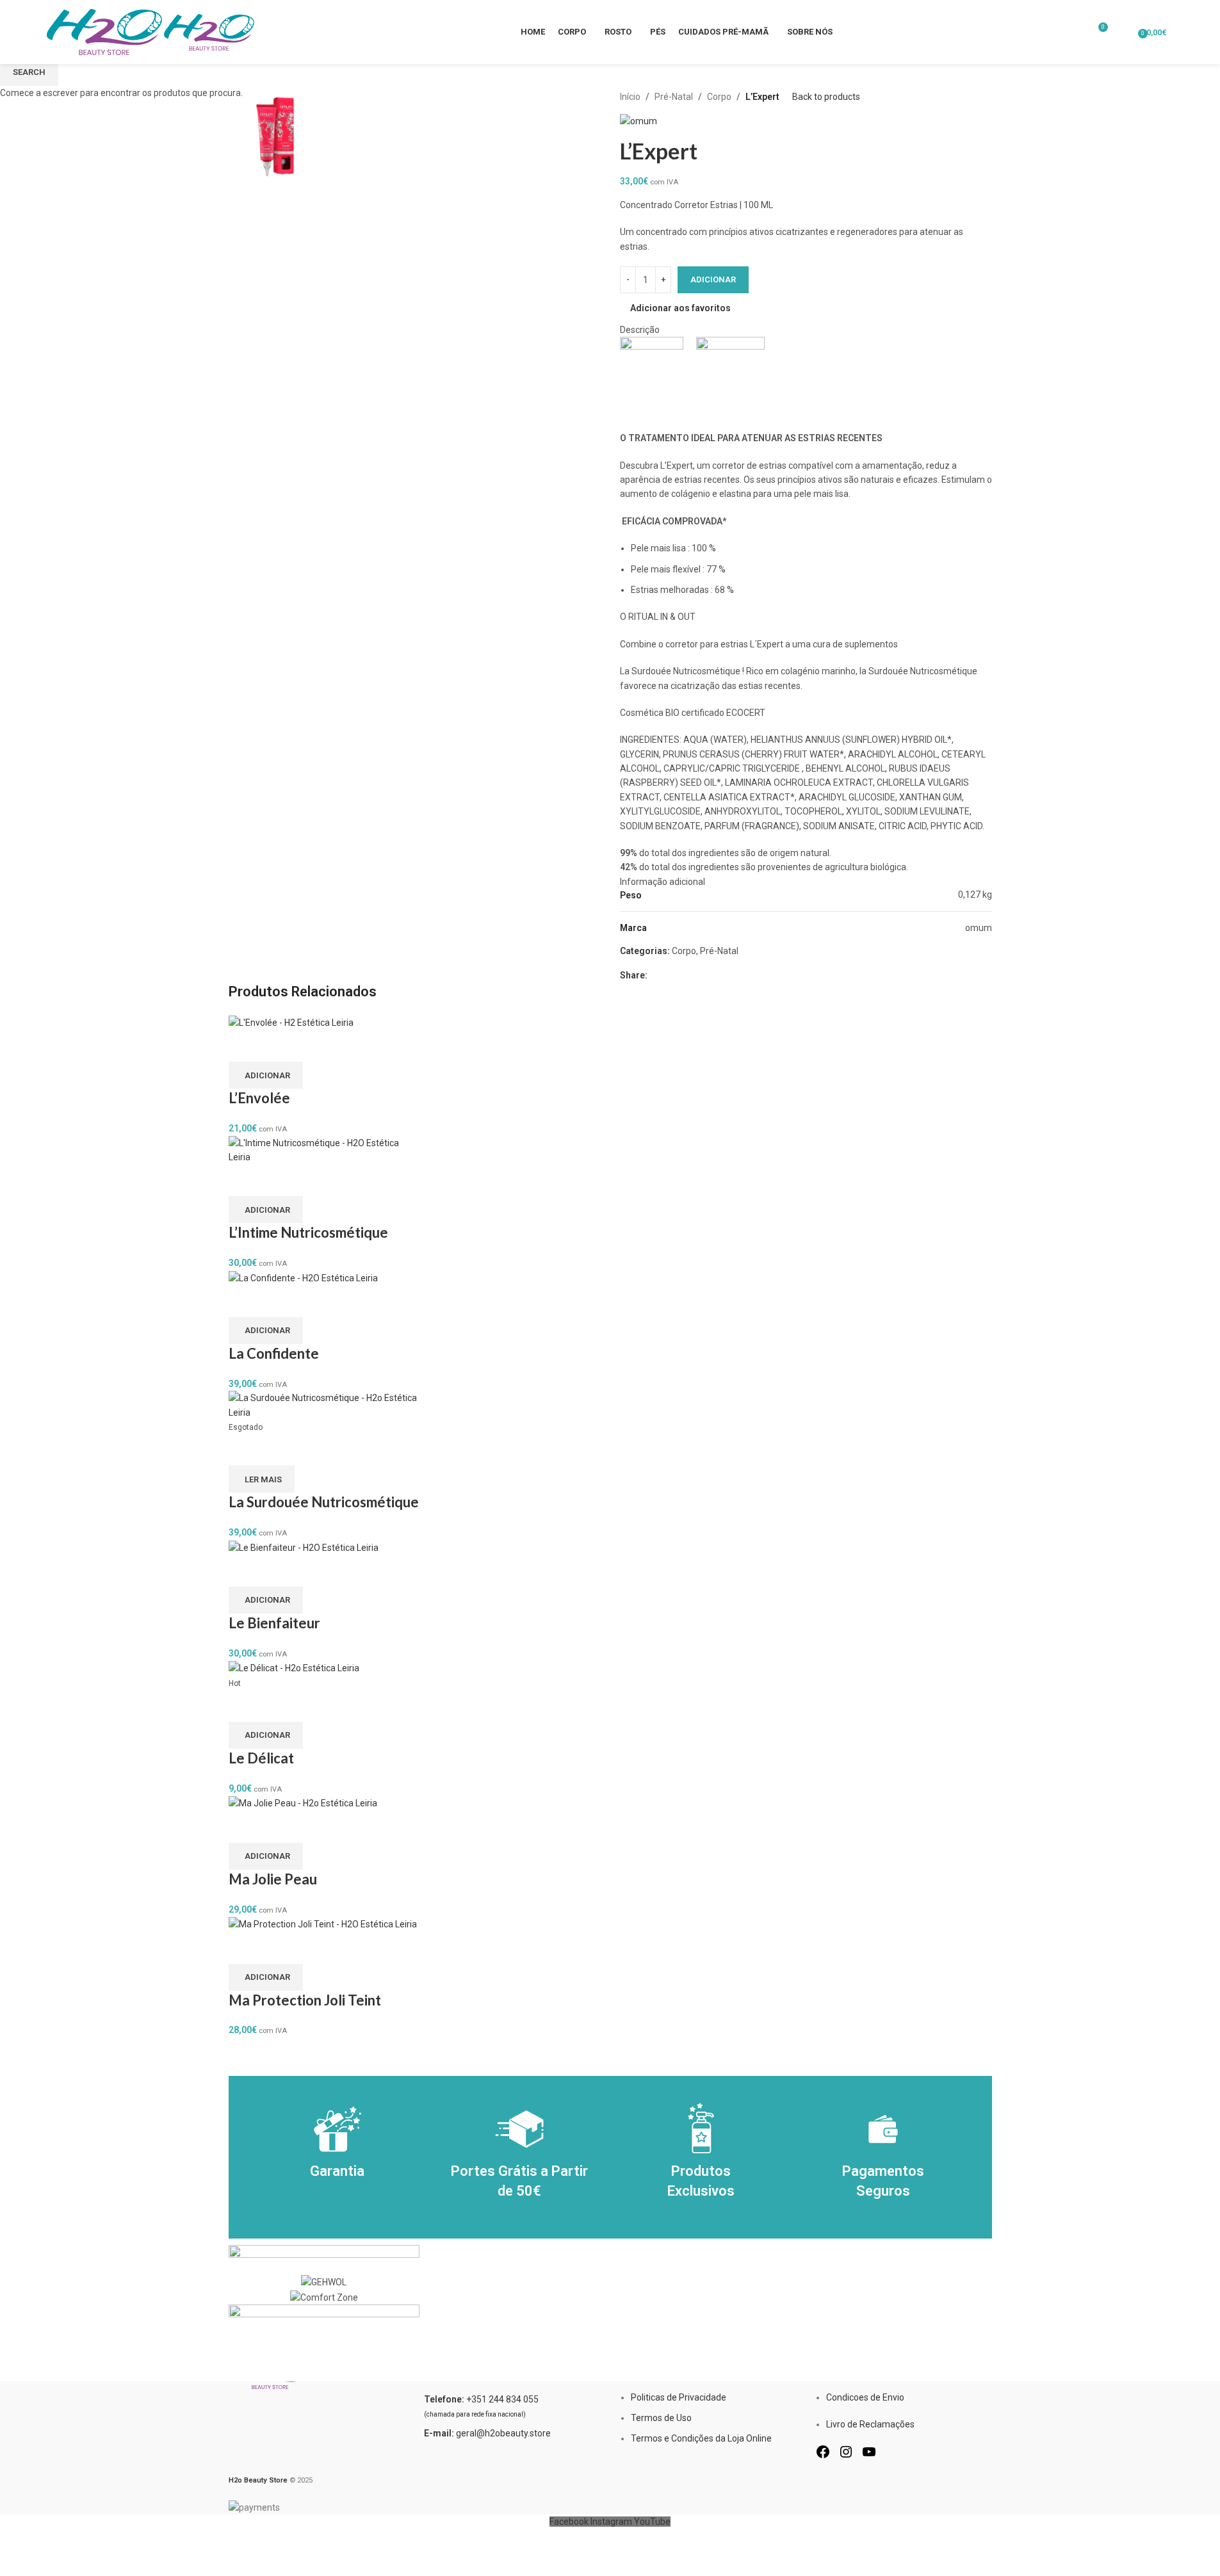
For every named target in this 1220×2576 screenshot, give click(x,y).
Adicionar (713, 279)
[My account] (1124, 32)
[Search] (1180, 32)
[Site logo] (105, 31)
